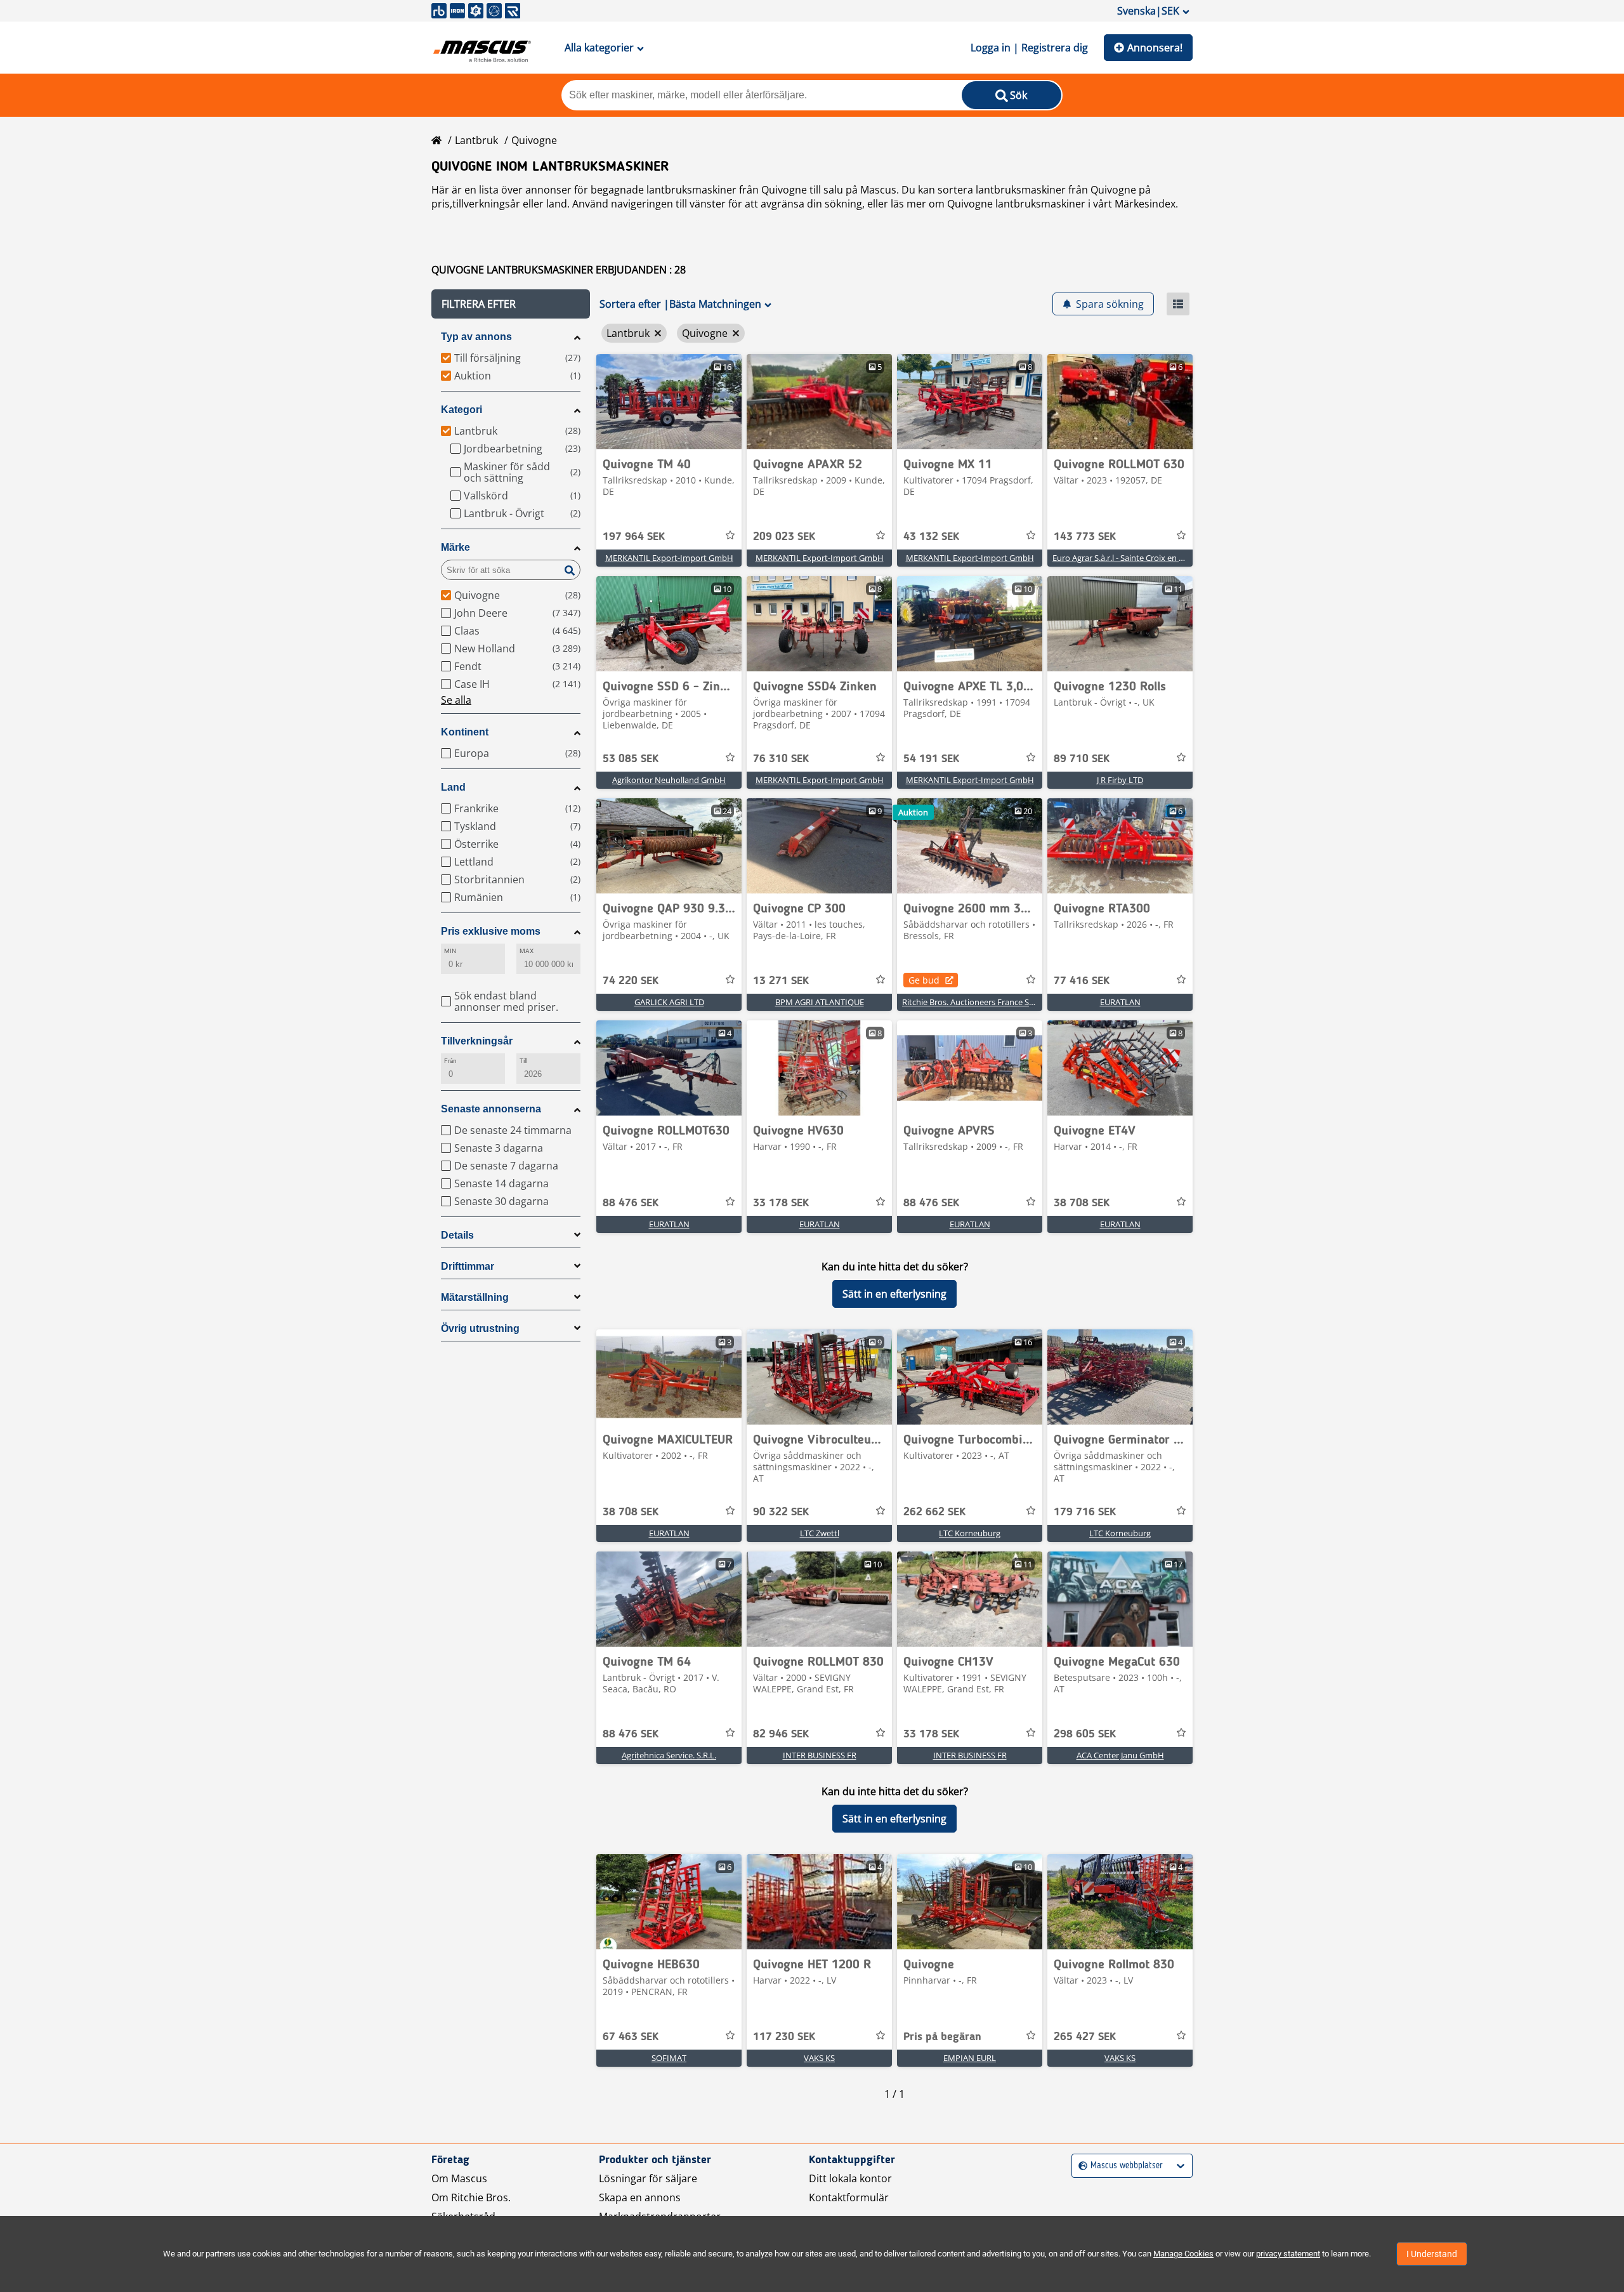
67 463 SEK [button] (631, 2037)
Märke (455, 547)
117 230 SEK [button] (784, 2037)
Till (523, 1061)
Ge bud (924, 980)
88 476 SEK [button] (631, 1203)
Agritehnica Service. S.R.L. (669, 1755)
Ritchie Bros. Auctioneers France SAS (970, 1002)
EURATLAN (1120, 1002)
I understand (1432, 2254)
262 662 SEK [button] (934, 1512)
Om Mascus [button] (459, 2178)
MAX (527, 951)
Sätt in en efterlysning (894, 1294)
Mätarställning (475, 1297)
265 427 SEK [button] (1085, 2037)
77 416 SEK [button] (1082, 981)
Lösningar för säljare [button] (648, 2178)
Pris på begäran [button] (942, 2037)
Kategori (462, 410)
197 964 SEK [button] (634, 537)
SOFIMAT (669, 2058)
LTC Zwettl (820, 1533)
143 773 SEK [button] (1085, 537)
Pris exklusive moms (491, 931)
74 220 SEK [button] (631, 981)
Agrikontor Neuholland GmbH (669, 780)
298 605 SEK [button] (1085, 1734)
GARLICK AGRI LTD (669, 1002)
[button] (511, 304)
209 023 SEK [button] (784, 537)
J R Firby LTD (1120, 780)
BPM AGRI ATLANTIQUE (820, 1002)
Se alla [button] (456, 700)
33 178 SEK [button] (781, 1203)
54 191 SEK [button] (931, 759)
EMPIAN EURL (970, 2058)
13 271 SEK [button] (781, 981)
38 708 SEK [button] (1082, 1203)
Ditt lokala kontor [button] (850, 2178)
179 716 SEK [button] (1085, 1512)
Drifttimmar (468, 1266)
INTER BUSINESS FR (820, 1755)
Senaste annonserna (491, 1109)
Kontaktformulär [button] (849, 2197)
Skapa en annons (640, 2197)
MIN (450, 951)
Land (453, 787)
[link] (669, 402)
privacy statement (1288, 2254)
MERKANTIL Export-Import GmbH (669, 558)
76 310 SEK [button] (781, 759)
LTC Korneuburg (970, 1533)
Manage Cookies (1183, 2254)
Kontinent (465, 732)
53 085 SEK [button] (631, 759)
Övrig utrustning (480, 1328)
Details (457, 1235)
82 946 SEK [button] (781, 1734)
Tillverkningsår (477, 1041)
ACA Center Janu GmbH (1120, 1755)
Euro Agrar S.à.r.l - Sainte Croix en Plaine (1127, 558)
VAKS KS (819, 2058)
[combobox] (1080, 2166)
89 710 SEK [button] (1082, 759)
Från (450, 1061)
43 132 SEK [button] (931, 537)
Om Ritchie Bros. (471, 2197)
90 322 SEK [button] (781, 1512)
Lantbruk (476, 140)
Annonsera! (1155, 48)
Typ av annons (476, 337)
